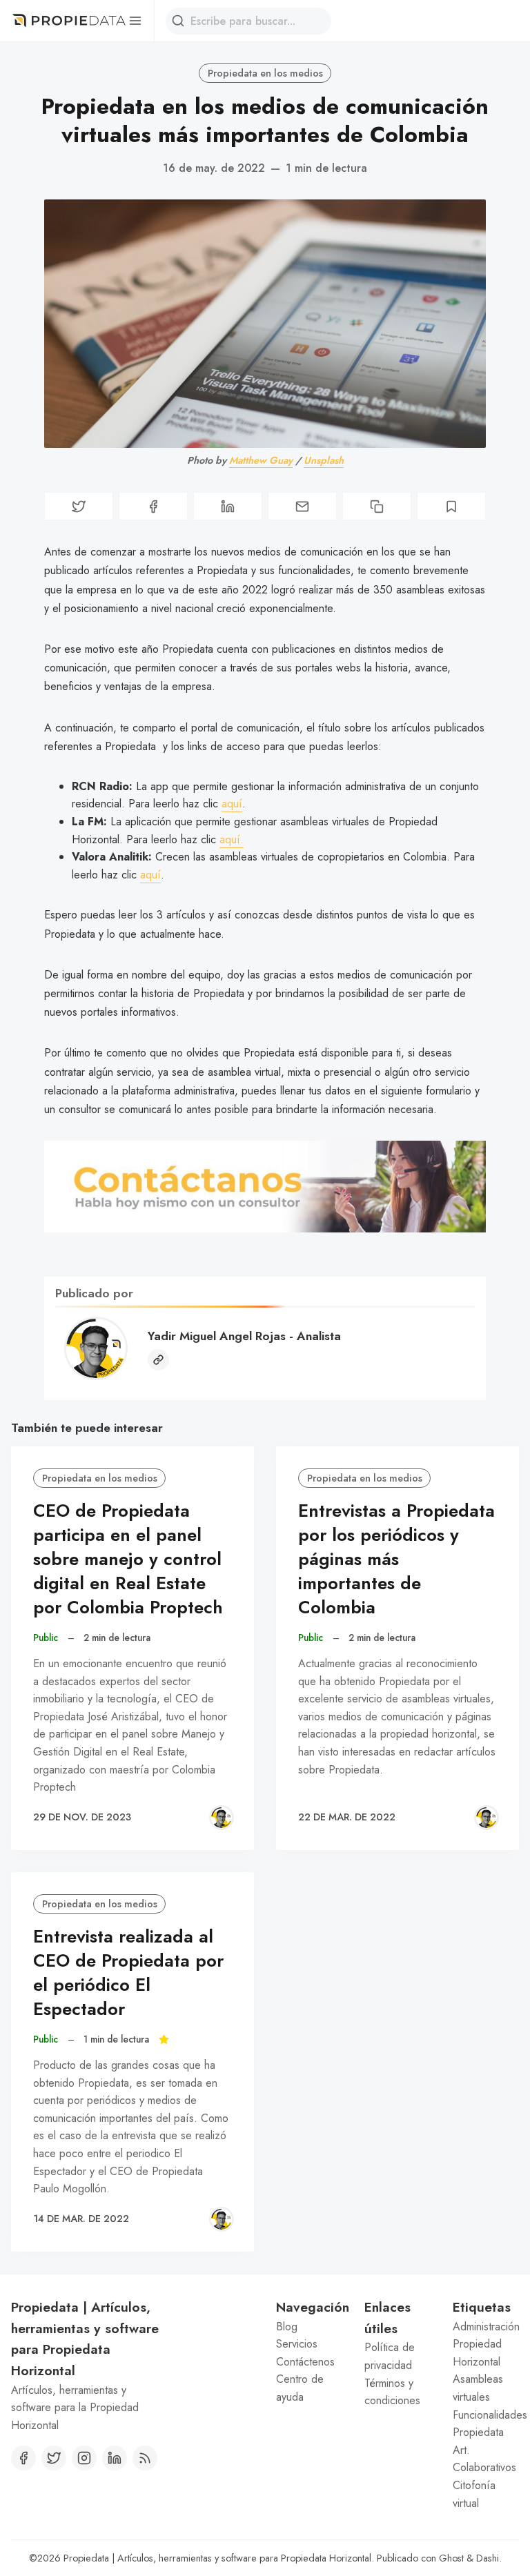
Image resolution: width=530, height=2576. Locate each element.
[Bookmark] (451, 506)
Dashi (488, 2558)
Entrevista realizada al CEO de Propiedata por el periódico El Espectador (128, 1973)
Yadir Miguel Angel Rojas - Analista (244, 1336)
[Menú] (135, 21)
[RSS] (145, 2458)
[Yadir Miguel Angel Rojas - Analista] (222, 1818)
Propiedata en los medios (265, 73)
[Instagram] (84, 2458)
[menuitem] (309, 2327)
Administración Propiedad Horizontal (486, 2344)
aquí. (232, 839)
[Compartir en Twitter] (79, 506)
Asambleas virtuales (478, 2388)
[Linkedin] (115, 2458)
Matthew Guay (261, 460)
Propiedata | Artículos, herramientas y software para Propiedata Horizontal (217, 2558)
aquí (232, 804)
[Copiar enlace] (377, 506)
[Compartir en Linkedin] (228, 506)
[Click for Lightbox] (265, 1186)
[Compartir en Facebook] (153, 506)
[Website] (158, 1360)
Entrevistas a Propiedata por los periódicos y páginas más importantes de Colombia (396, 1559)
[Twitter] (54, 2458)
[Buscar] (178, 21)
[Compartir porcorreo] (302, 506)
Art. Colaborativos (484, 2459)
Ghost (451, 2558)
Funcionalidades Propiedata (486, 2424)
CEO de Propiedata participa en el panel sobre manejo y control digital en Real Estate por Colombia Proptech (128, 1559)
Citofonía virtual (474, 2494)
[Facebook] (23, 2458)
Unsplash (324, 460)
